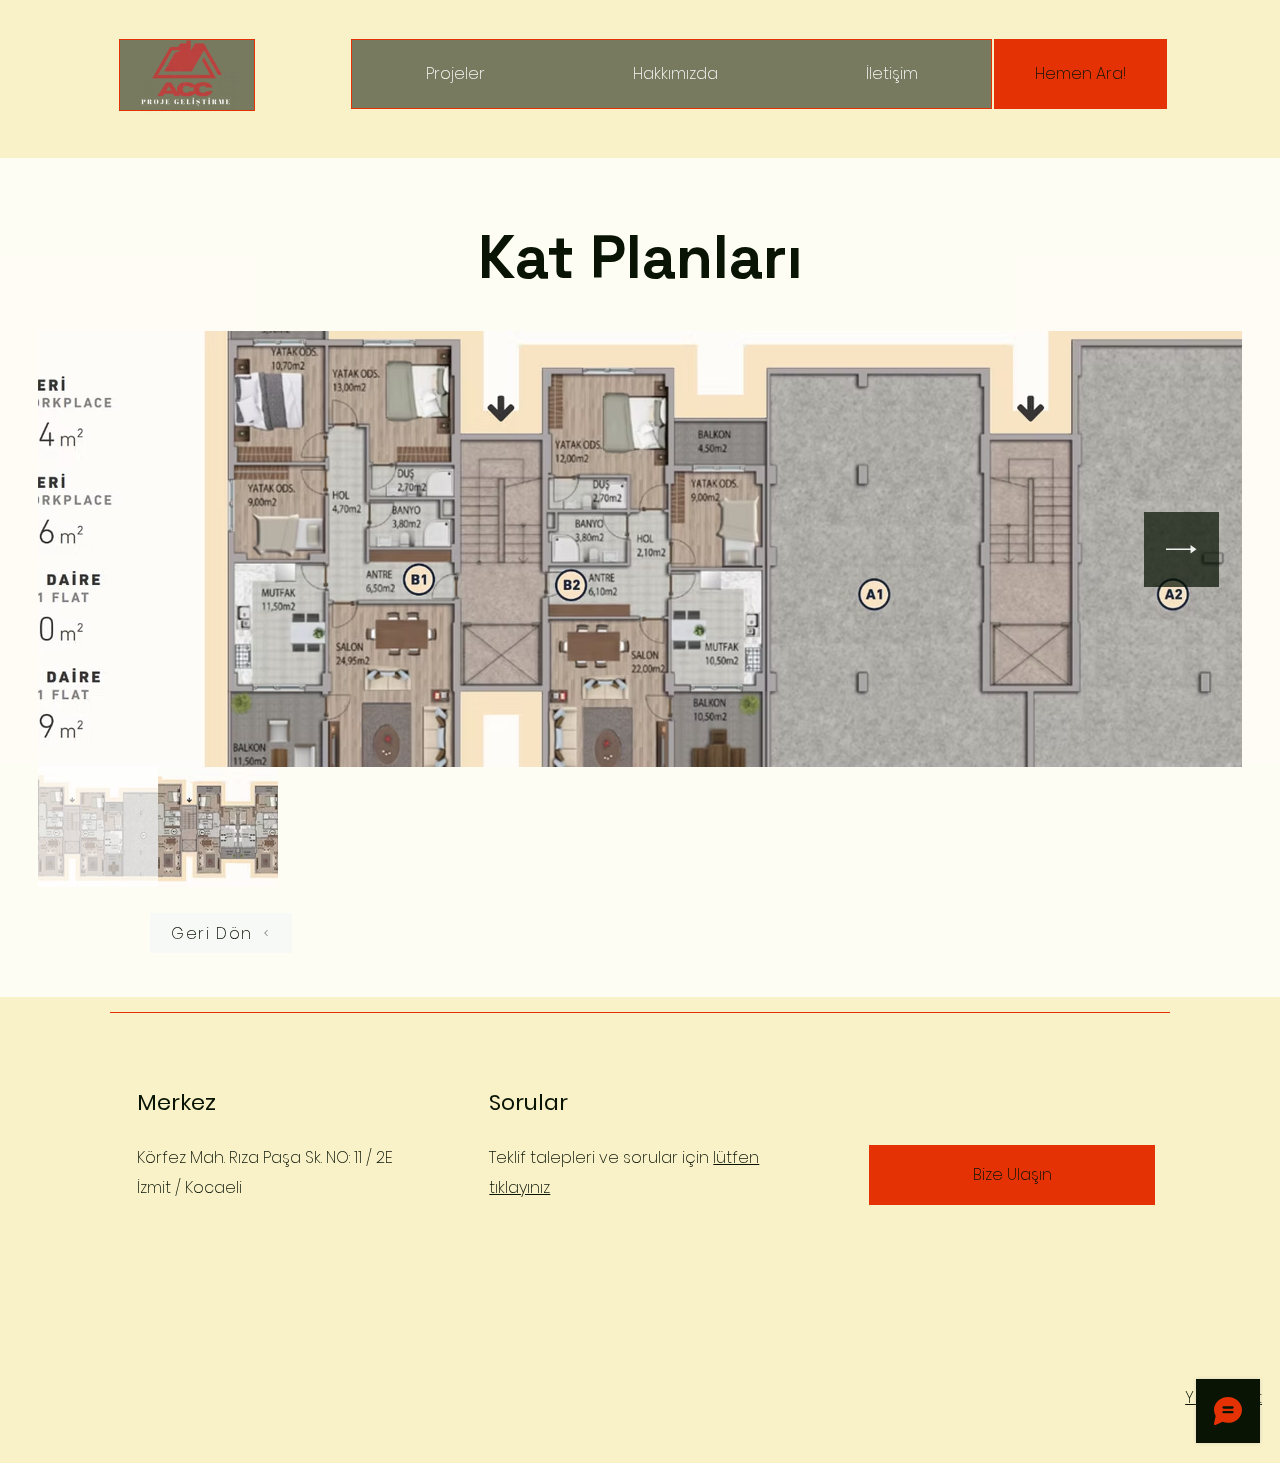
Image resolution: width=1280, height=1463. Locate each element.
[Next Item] (1181, 549)
